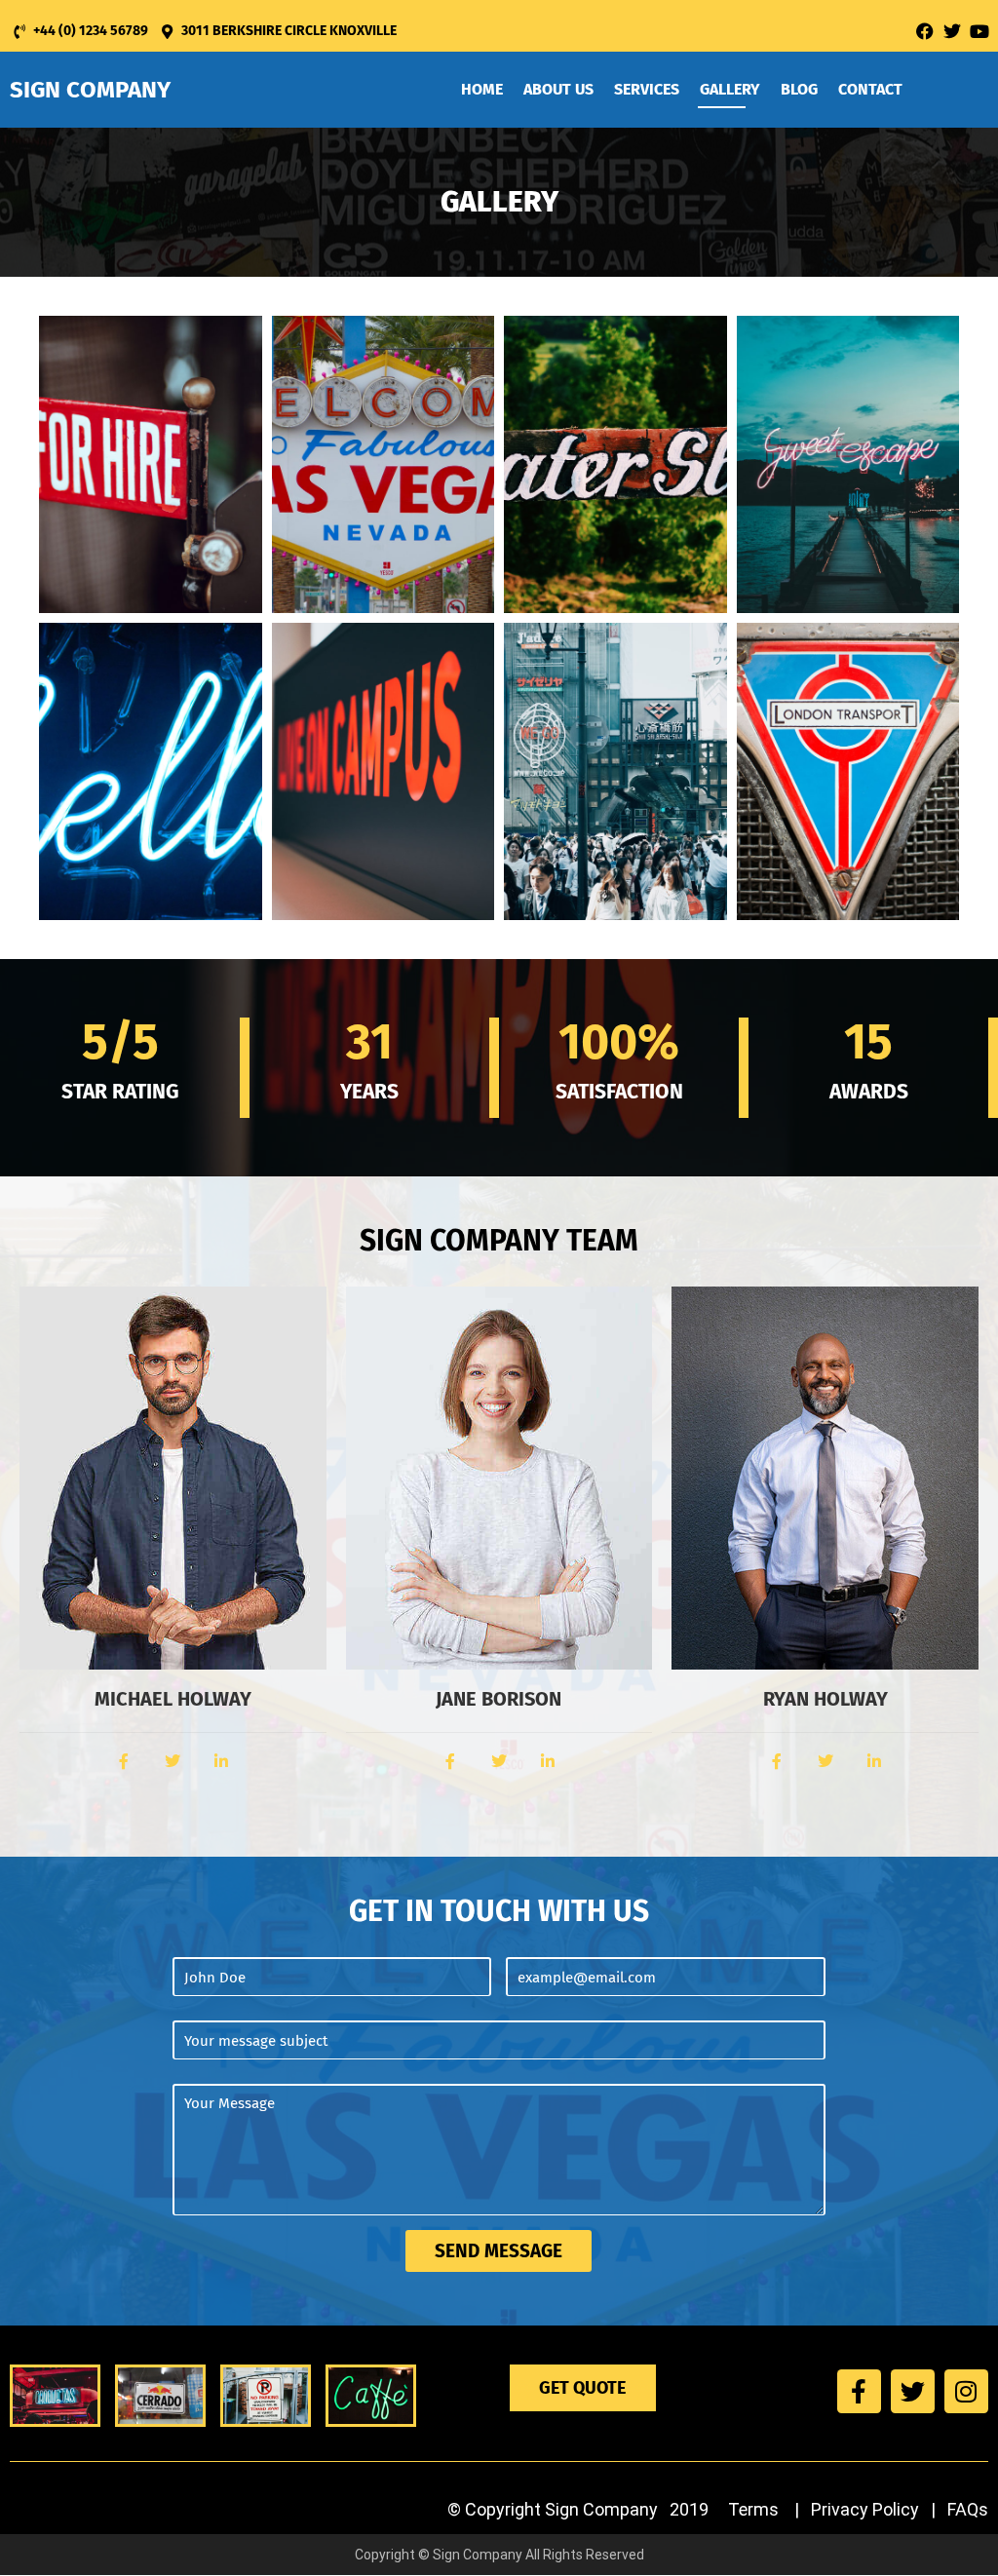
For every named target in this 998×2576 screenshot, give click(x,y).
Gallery (730, 89)
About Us (558, 89)
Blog (799, 89)
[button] (150, 464)
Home (482, 89)
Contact (870, 89)
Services (647, 89)
